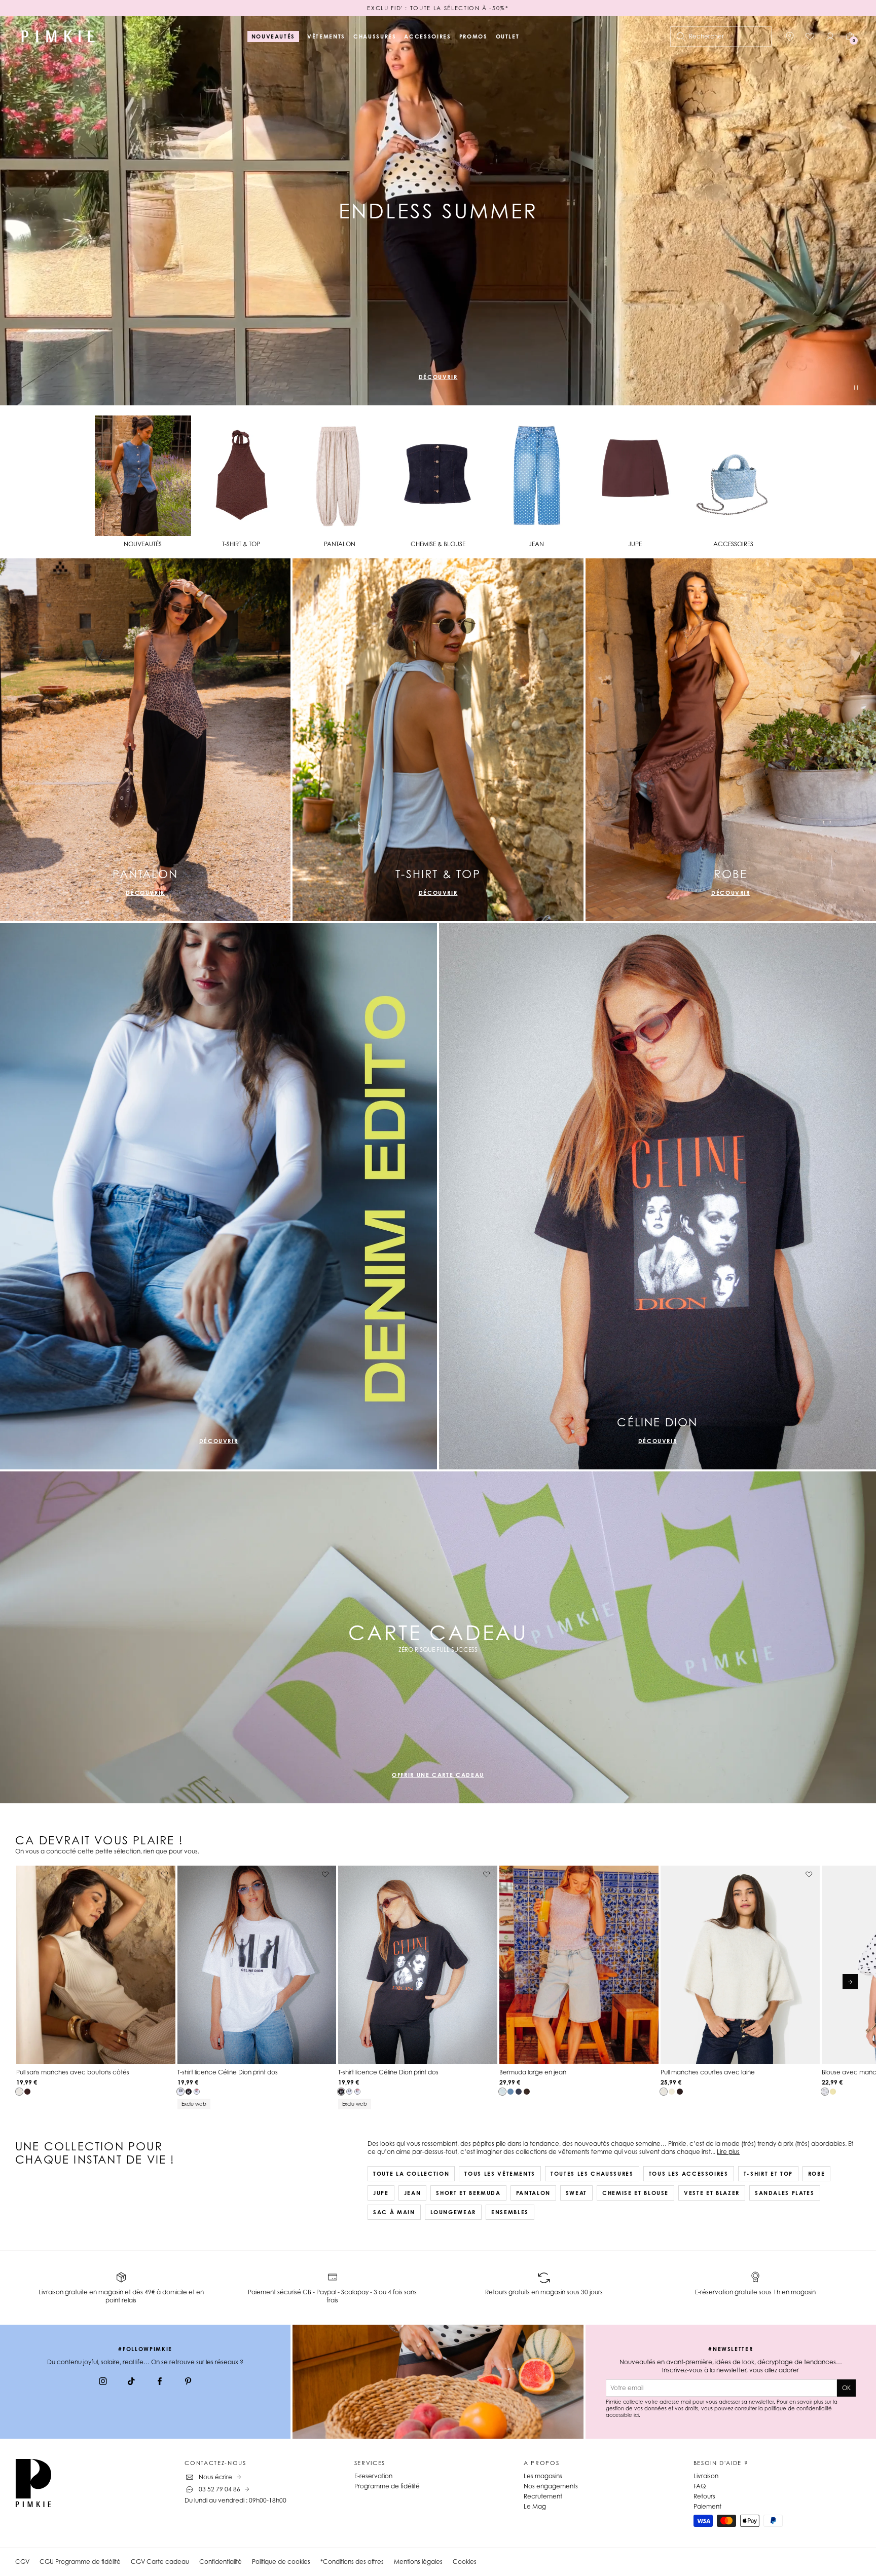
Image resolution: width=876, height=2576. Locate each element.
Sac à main (394, 2212)
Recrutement (543, 2496)
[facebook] (160, 2382)
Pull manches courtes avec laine (708, 2072)
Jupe (381, 2193)
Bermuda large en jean (533, 2072)
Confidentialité (221, 2562)
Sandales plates (785, 2193)
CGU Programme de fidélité (80, 2562)
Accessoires (427, 36)
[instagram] (103, 2382)
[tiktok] (131, 2382)
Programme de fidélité (387, 2486)
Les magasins (543, 2476)
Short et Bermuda (468, 2193)
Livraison (706, 2476)
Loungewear (453, 2212)
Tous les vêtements (500, 2174)
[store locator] (790, 36)
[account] (830, 36)
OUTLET (508, 36)
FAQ (700, 2486)
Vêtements (326, 36)
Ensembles (510, 2212)
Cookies (465, 2562)
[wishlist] (810, 36)
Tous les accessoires (689, 2174)
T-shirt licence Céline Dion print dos (228, 2072)
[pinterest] (188, 2382)
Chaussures (375, 36)
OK (846, 2388)
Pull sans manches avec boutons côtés (73, 2072)
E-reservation (373, 2476)
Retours (704, 2496)
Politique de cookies (281, 2562)
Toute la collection (411, 2174)
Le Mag (535, 2506)
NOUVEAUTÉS (273, 36)
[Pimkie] (58, 36)
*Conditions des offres (352, 2562)
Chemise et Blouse (635, 2193)
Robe (817, 2174)
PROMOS (473, 36)
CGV (22, 2562)
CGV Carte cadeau (160, 2562)
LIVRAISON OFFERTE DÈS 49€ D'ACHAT (438, 8)
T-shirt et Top (768, 2174)
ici (636, 2415)
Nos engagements (551, 2486)
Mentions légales (418, 2562)
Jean (413, 2193)
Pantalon (533, 2193)
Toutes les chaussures (592, 2174)
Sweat (576, 2193)
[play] (856, 389)
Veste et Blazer (712, 2193)
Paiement (707, 2506)
